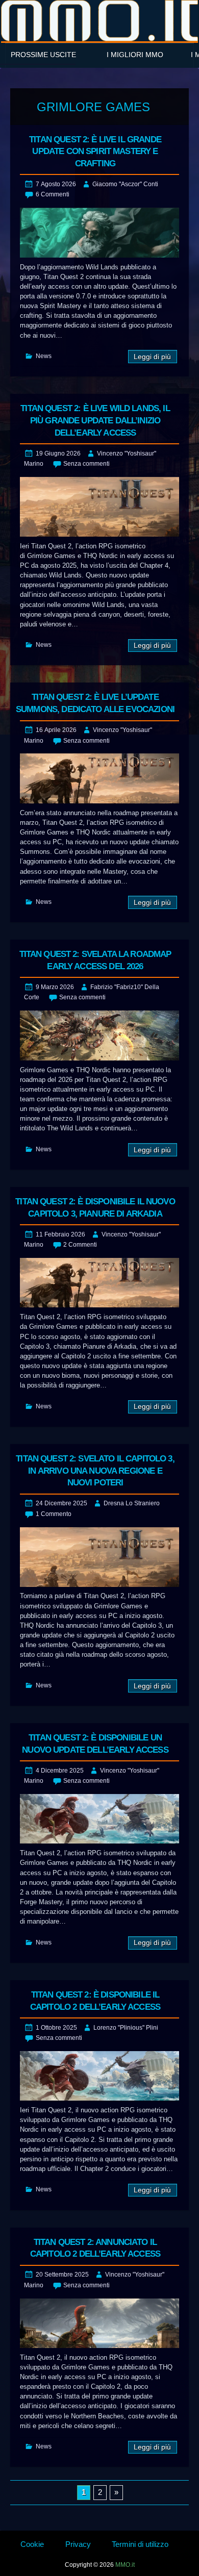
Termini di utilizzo (140, 2544)
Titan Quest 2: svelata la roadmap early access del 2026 (95, 960)
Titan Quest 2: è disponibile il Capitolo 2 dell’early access (95, 2001)
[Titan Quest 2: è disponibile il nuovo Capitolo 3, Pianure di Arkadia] (99, 1283)
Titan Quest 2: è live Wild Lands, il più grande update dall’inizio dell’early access (95, 421)
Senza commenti (86, 464)
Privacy (78, 2544)
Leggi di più (152, 357)
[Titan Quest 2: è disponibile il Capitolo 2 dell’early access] (99, 2076)
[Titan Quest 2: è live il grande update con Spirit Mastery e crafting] (99, 232)
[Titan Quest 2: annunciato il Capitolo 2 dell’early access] (99, 2323)
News (44, 356)
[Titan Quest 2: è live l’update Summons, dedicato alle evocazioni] (99, 778)
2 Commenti (80, 1245)
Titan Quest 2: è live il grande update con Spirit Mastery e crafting (95, 152)
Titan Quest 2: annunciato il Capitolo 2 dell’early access (95, 2248)
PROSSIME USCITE (43, 55)
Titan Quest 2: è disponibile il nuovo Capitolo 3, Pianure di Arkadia (95, 1208)
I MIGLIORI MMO (135, 55)
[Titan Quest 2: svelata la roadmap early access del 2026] (99, 1035)
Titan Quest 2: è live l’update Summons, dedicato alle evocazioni (95, 703)
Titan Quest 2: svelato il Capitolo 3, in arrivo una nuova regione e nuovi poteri (95, 1471)
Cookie (32, 2544)
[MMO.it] (99, 21)
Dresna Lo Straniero (132, 1503)
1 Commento (54, 1514)
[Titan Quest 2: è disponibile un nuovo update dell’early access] (99, 1819)
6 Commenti (53, 194)
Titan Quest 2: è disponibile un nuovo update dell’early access (95, 1744)
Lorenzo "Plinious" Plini (126, 2028)
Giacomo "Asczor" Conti (125, 184)
